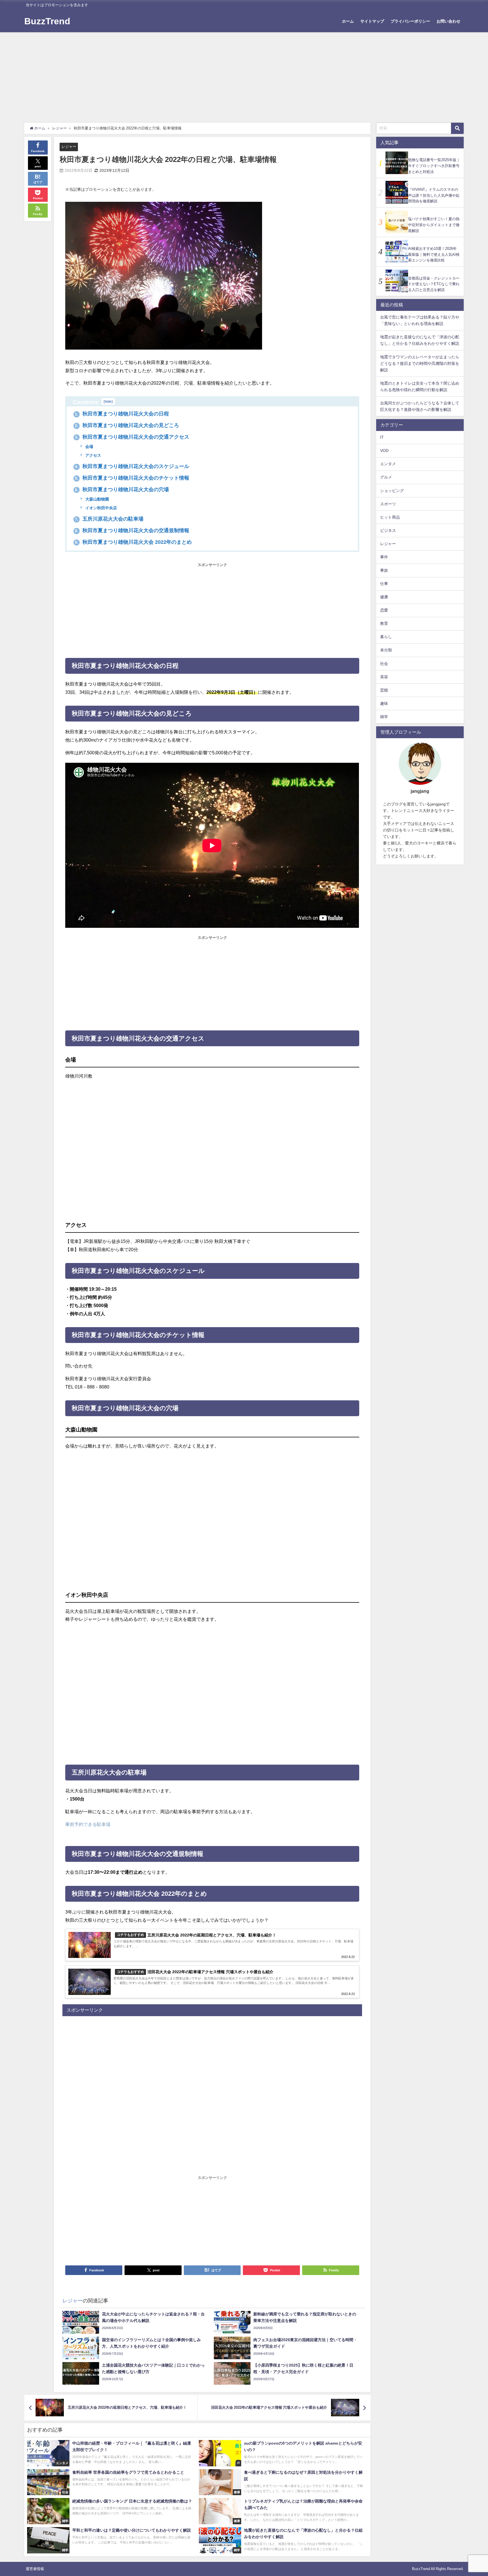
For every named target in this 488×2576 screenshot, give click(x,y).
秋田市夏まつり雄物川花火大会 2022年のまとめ (133, 542)
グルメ (386, 477)
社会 (384, 664)
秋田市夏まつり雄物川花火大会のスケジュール (132, 466)
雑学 (384, 717)
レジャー (69, 147)
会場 (89, 447)
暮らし (386, 637)
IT (382, 437)
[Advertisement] (244, 75)
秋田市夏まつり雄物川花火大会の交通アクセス (132, 437)
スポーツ (388, 504)
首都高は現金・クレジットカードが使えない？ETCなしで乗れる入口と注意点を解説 (434, 284)
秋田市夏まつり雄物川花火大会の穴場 (122, 489)
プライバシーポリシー (410, 21)
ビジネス (388, 530)
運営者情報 (35, 2569)
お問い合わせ (448, 21)
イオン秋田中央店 (101, 508)
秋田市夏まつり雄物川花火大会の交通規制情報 (132, 530)
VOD (384, 451)
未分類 (386, 650)
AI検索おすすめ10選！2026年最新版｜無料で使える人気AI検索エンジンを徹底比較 (434, 254)
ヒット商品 (390, 517)
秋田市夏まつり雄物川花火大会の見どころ (127, 425)
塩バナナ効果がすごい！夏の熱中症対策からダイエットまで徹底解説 (434, 225)
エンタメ (388, 464)
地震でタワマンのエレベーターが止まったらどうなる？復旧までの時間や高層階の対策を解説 (420, 363)
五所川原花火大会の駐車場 (109, 519)
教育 (384, 624)
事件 (384, 557)
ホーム (348, 21)
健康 (384, 597)
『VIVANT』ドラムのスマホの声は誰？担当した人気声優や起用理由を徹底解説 (434, 195)
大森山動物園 (97, 499)
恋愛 (384, 610)
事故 (384, 570)
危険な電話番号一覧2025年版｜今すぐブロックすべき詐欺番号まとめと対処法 (434, 166)
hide (108, 401)
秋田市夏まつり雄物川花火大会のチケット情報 (132, 478)
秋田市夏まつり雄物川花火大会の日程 (122, 414)
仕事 (384, 584)
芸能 (384, 690)
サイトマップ (372, 21)
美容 (384, 677)
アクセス (93, 455)
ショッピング (392, 491)
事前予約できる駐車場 (88, 1824)
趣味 (384, 703)
